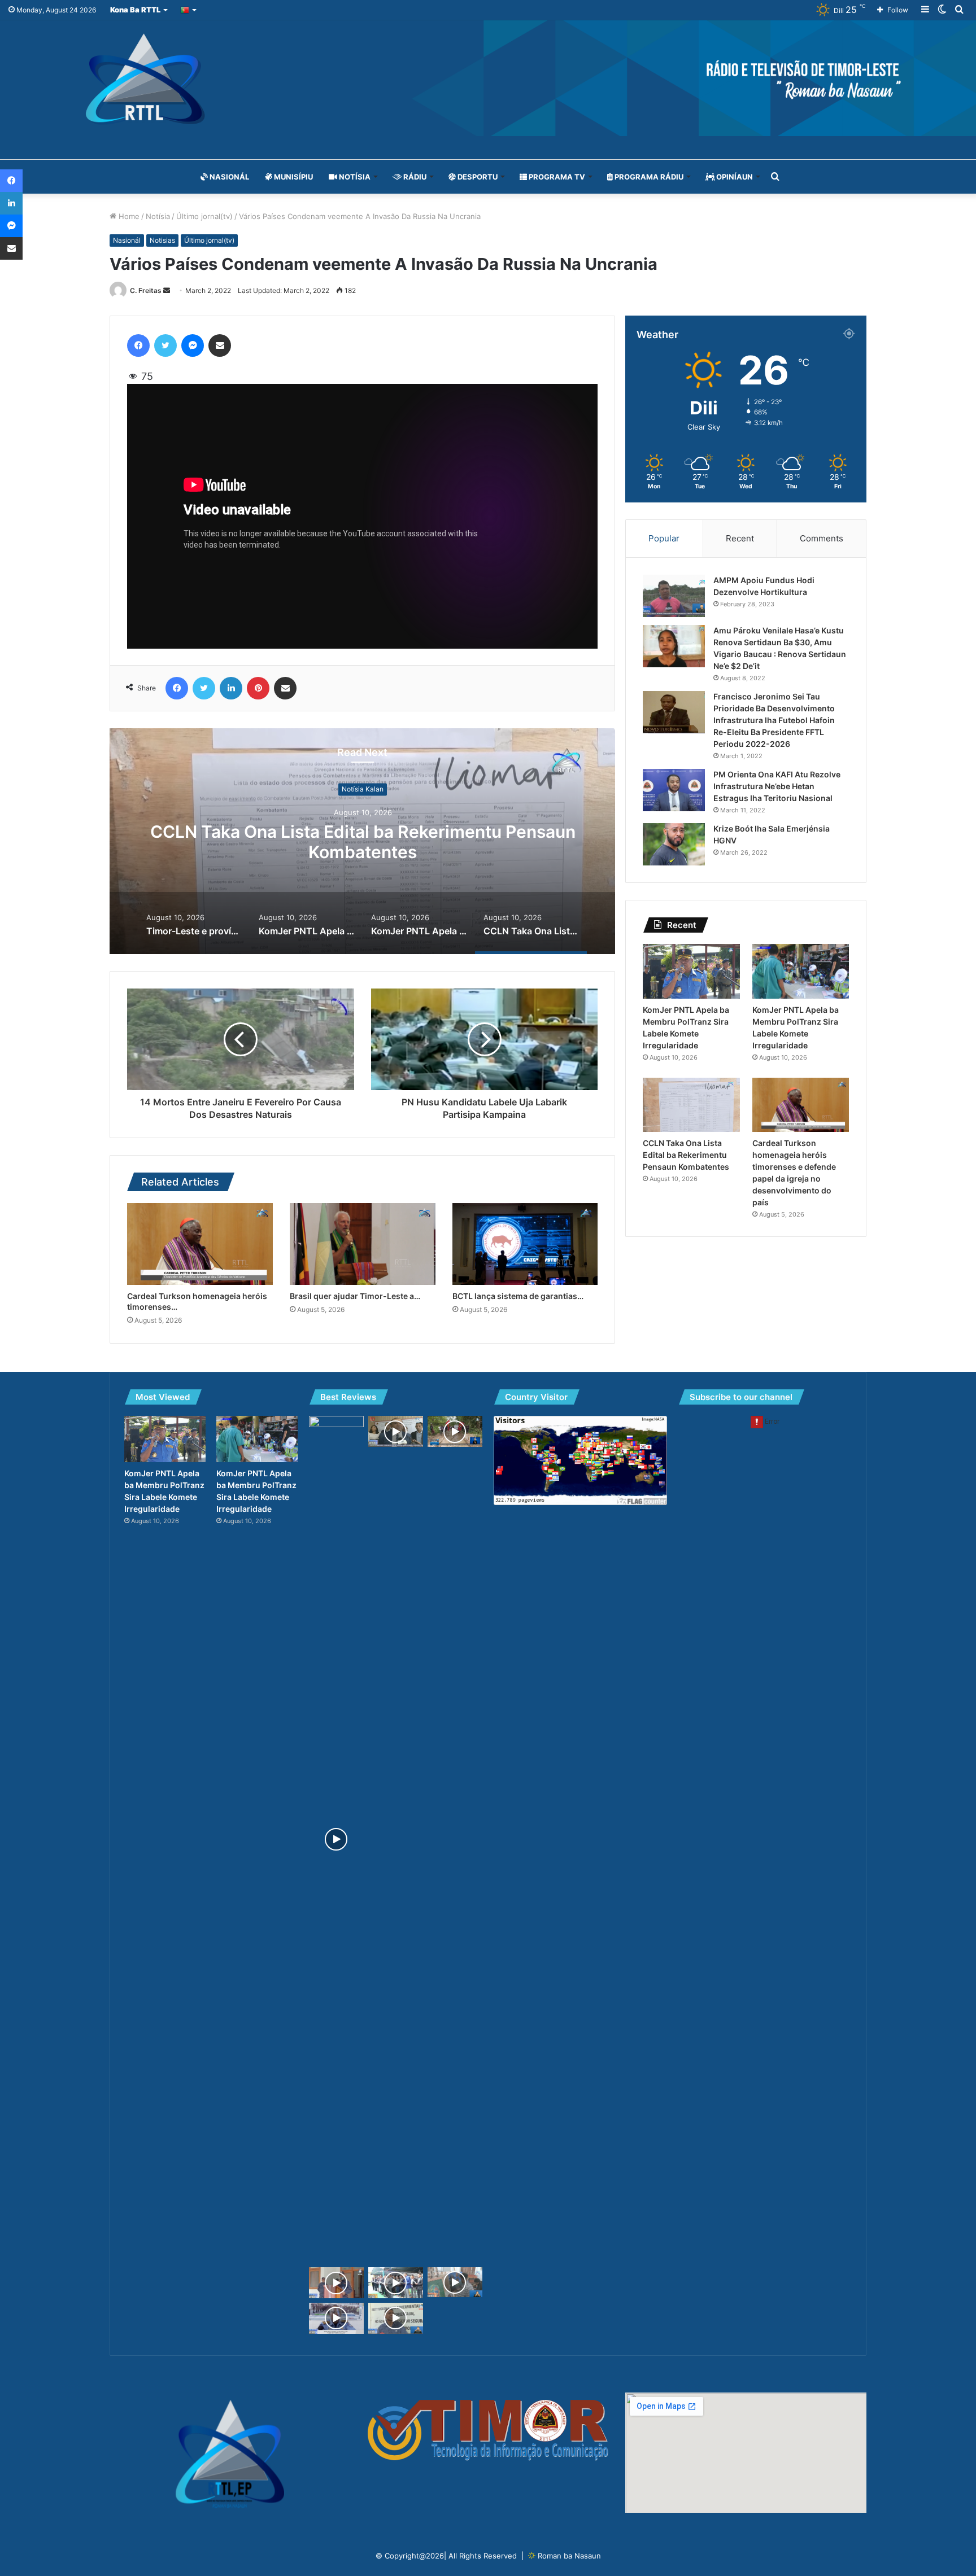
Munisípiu (293, 177)
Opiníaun (734, 177)
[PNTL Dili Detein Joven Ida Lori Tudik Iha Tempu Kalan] (336, 2318)
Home (128, 216)
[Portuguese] (189, 10)
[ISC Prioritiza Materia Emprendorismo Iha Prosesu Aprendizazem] (396, 2283)
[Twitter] (165, 345)
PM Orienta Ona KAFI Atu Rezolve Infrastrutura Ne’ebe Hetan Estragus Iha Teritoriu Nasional (777, 786)
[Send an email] (167, 290)
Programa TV (556, 177)
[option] (363, 841)
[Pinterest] (258, 688)
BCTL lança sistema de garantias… (518, 1296)
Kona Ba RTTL (135, 10)
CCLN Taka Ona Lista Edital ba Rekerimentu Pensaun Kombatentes (686, 1155)
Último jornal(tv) (204, 216)
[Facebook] (138, 345)
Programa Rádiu (648, 177)
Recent (740, 538)
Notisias (162, 240)
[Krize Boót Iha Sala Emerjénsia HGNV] (674, 844)
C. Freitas (146, 290)
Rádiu (414, 177)
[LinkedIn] (231, 688)
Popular (664, 538)
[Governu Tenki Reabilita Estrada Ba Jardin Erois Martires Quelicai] (455, 1431)
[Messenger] (193, 345)
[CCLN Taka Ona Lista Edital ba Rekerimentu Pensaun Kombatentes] (691, 1105)
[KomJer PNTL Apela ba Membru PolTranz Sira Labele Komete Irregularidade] (691, 971)
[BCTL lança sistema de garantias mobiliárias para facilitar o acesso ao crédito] (525, 1244)
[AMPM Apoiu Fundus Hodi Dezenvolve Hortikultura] (674, 596)
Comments (822, 538)
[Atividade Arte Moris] (455, 2282)
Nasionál (228, 177)
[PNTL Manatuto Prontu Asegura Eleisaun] (336, 2283)
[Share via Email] (220, 345)
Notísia (354, 177)
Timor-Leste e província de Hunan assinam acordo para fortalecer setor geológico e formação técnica (363, 842)
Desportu (477, 177)
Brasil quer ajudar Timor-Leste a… (355, 1296)
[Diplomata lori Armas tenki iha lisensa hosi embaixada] (396, 2318)
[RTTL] (488, 78)
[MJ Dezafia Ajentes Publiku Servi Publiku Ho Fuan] (396, 1431)
